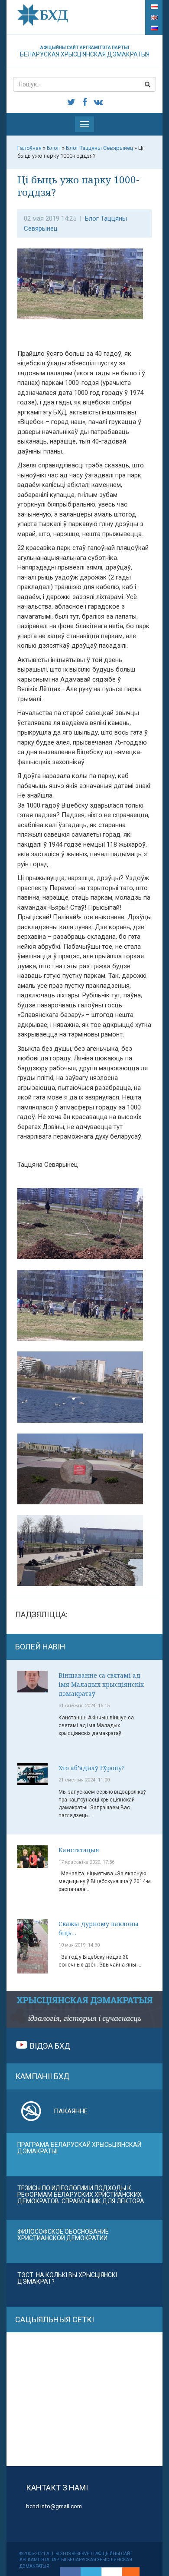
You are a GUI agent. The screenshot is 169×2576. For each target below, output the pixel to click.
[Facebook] (70, 2572)
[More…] (127, 2572)
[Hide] (135, 2572)
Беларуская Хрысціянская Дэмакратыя (85, 51)
